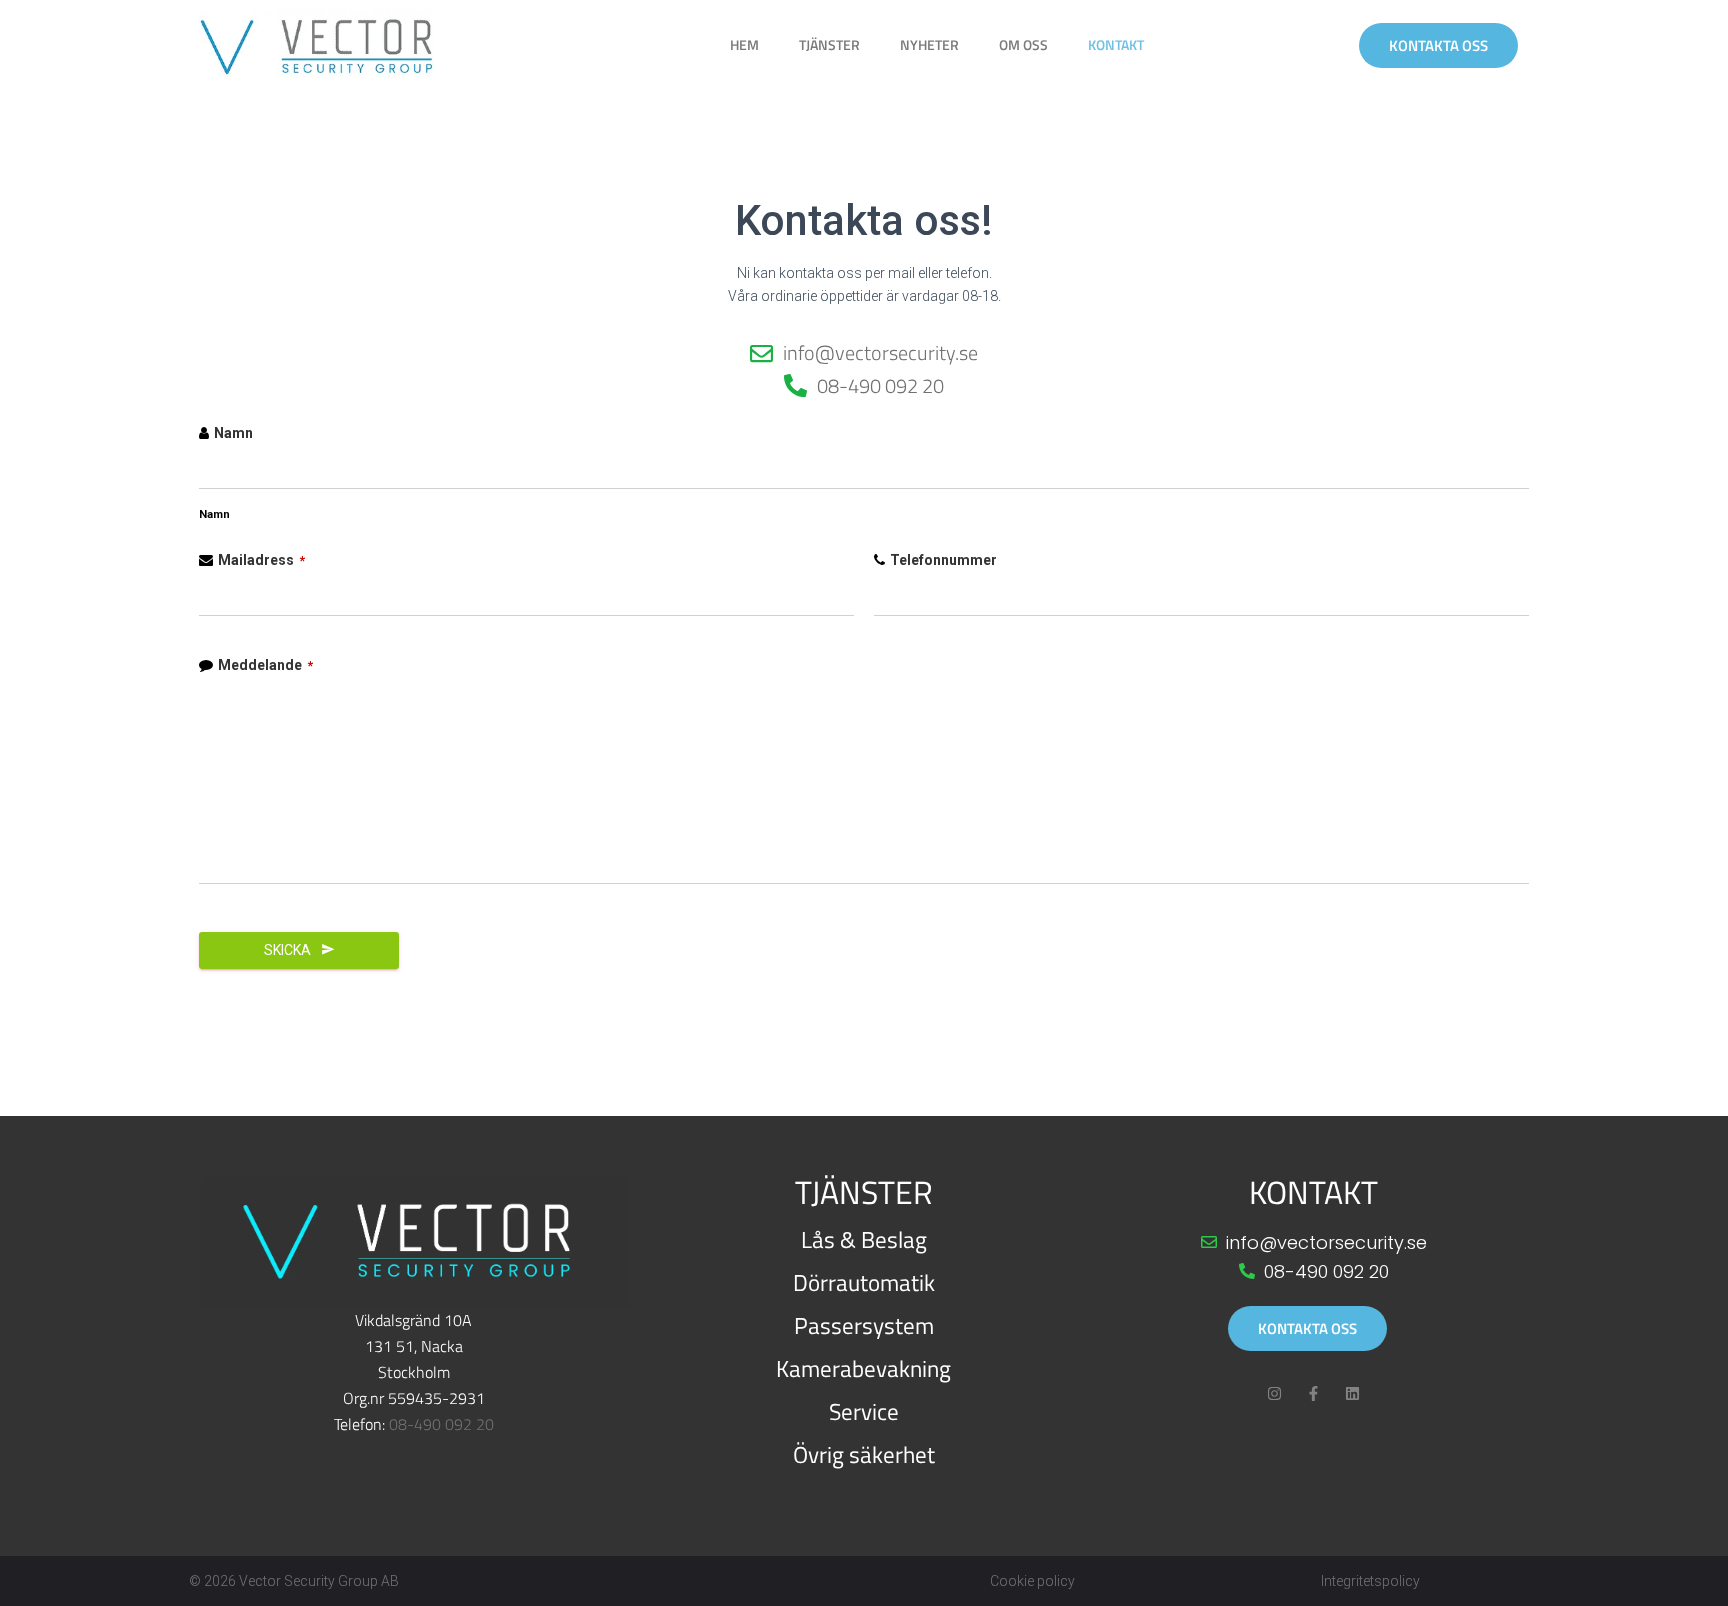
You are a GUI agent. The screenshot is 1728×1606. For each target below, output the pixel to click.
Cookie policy (1032, 1581)
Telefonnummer (943, 560)
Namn (233, 433)
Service (864, 1411)
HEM (744, 44)
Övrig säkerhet (864, 1454)
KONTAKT (1116, 44)
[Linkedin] (1352, 1393)
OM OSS (1023, 44)
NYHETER (929, 44)
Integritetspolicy (1370, 1581)
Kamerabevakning (863, 1368)
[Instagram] (1274, 1393)
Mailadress (261, 560)
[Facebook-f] (1313, 1393)
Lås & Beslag (864, 1239)
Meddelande (265, 665)
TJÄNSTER (829, 44)
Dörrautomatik (864, 1282)
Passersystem (864, 1325)
